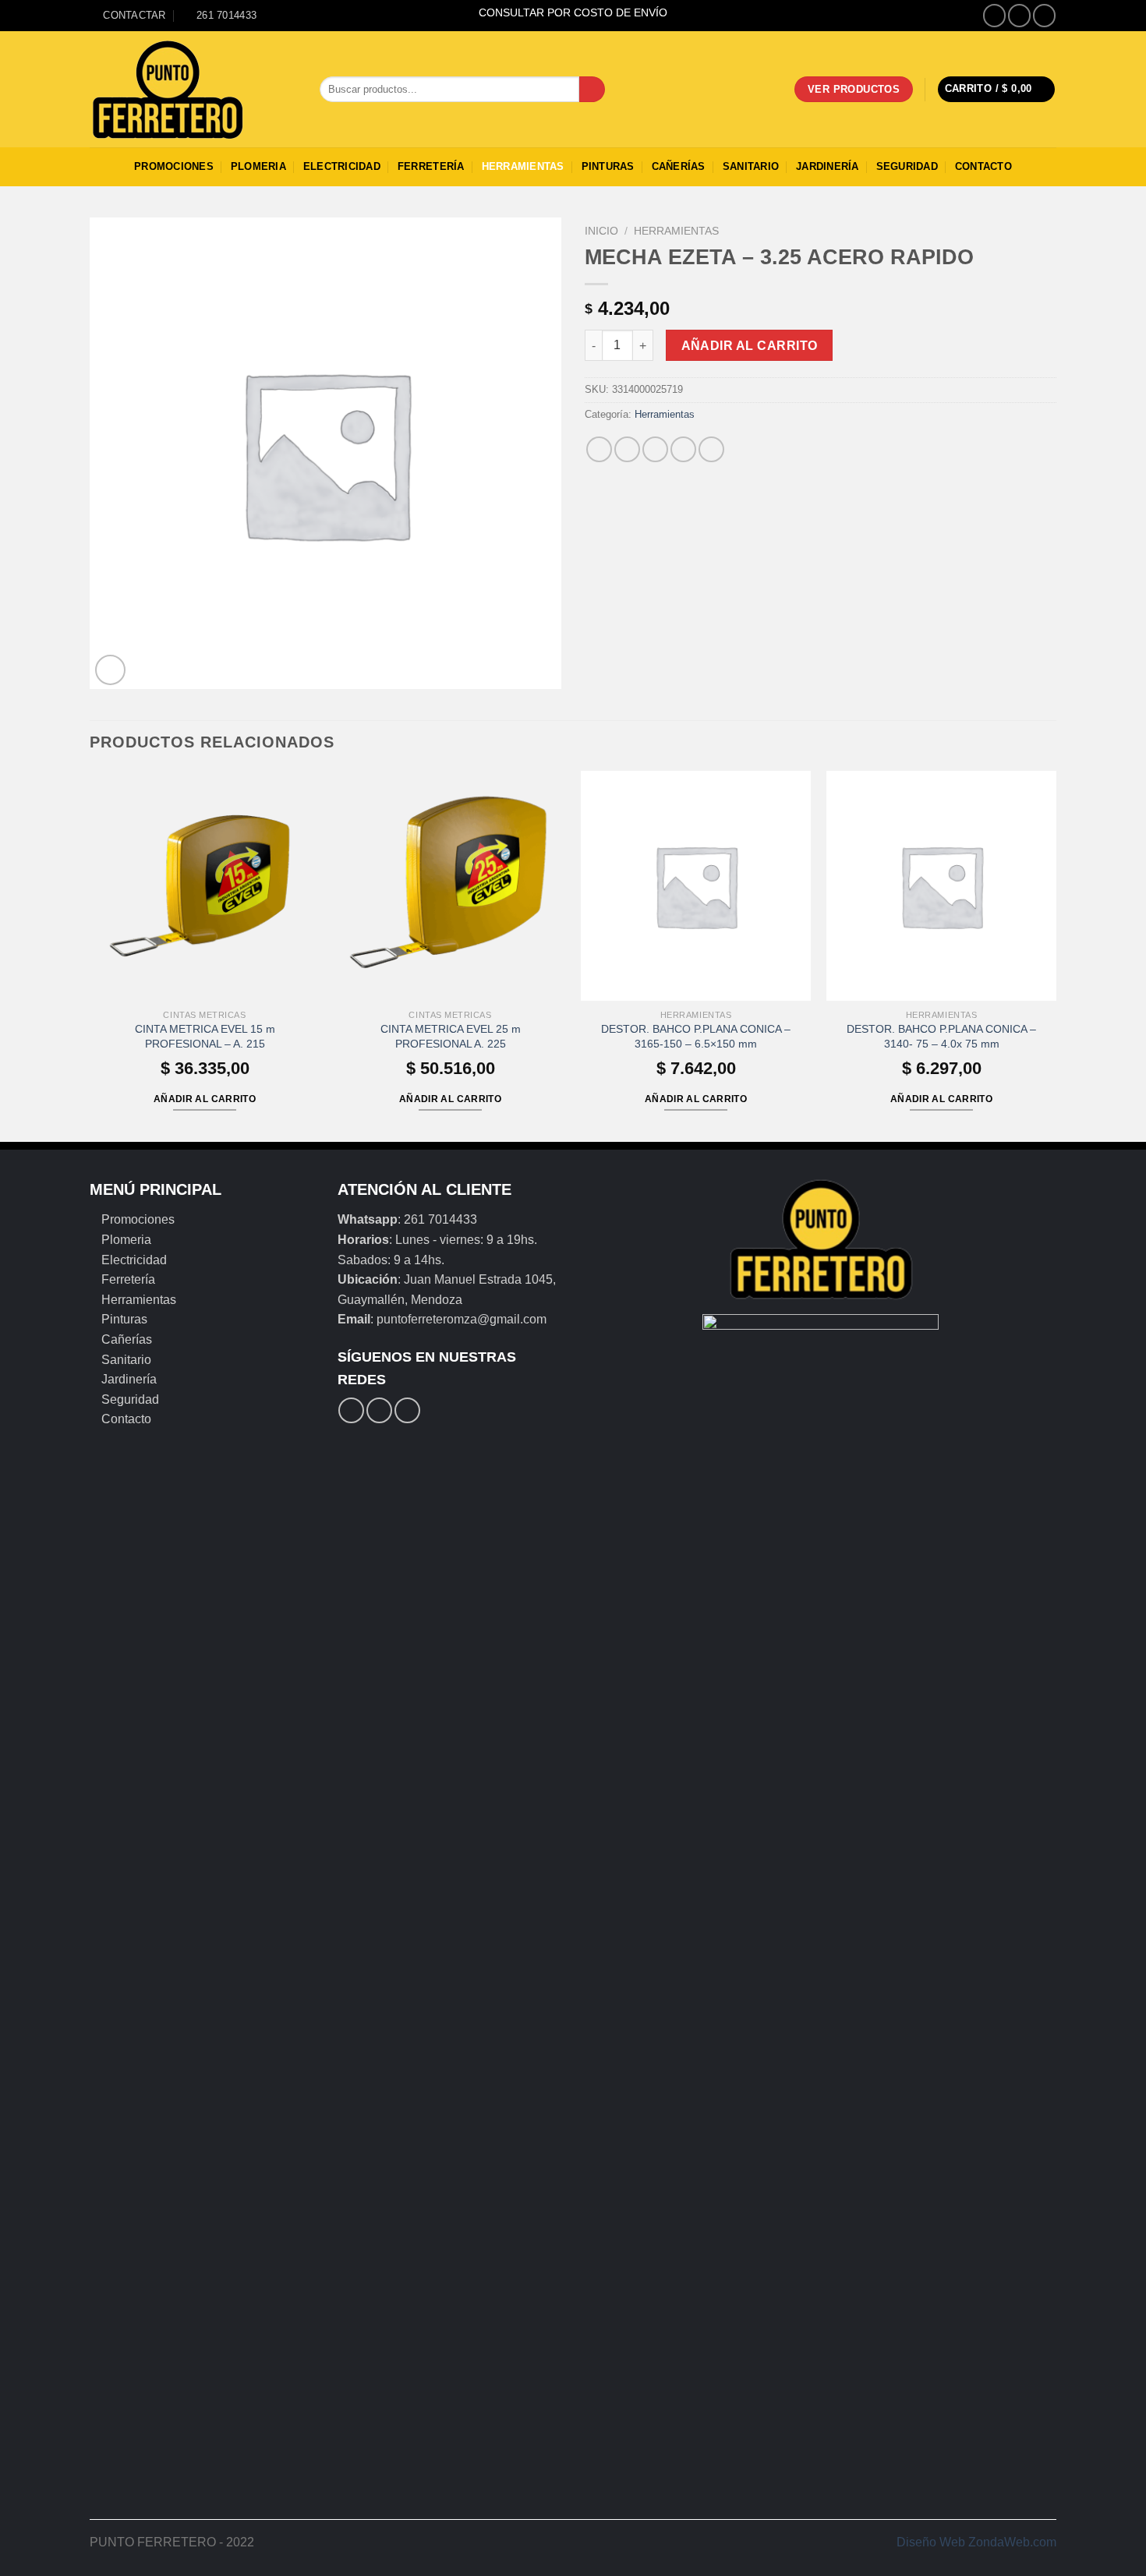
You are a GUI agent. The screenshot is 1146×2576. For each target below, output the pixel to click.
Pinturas (608, 166)
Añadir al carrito (750, 346)
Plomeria (258, 166)
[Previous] (90, 955)
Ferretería (431, 166)
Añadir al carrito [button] (205, 1099)
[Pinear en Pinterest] (683, 449)
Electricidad (342, 166)
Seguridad (907, 166)
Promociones (174, 166)
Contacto (983, 166)
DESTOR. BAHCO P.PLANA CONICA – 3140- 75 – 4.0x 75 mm (941, 1036)
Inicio (601, 231)
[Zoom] (110, 670)
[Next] (1056, 955)
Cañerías (679, 166)
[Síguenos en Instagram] (1019, 15)
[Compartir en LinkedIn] (711, 449)
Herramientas (523, 166)
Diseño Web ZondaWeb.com (976, 2542)
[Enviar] (592, 90)
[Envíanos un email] (1044, 15)
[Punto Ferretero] (193, 90)
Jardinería (828, 166)
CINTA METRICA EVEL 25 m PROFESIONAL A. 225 (451, 1036)
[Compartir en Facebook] (599, 449)
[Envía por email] (655, 449)
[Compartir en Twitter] (627, 449)
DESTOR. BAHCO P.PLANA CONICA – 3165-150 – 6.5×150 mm (696, 1036)
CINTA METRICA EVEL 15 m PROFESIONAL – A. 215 (205, 1036)
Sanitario (751, 166)
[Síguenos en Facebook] (994, 15)
